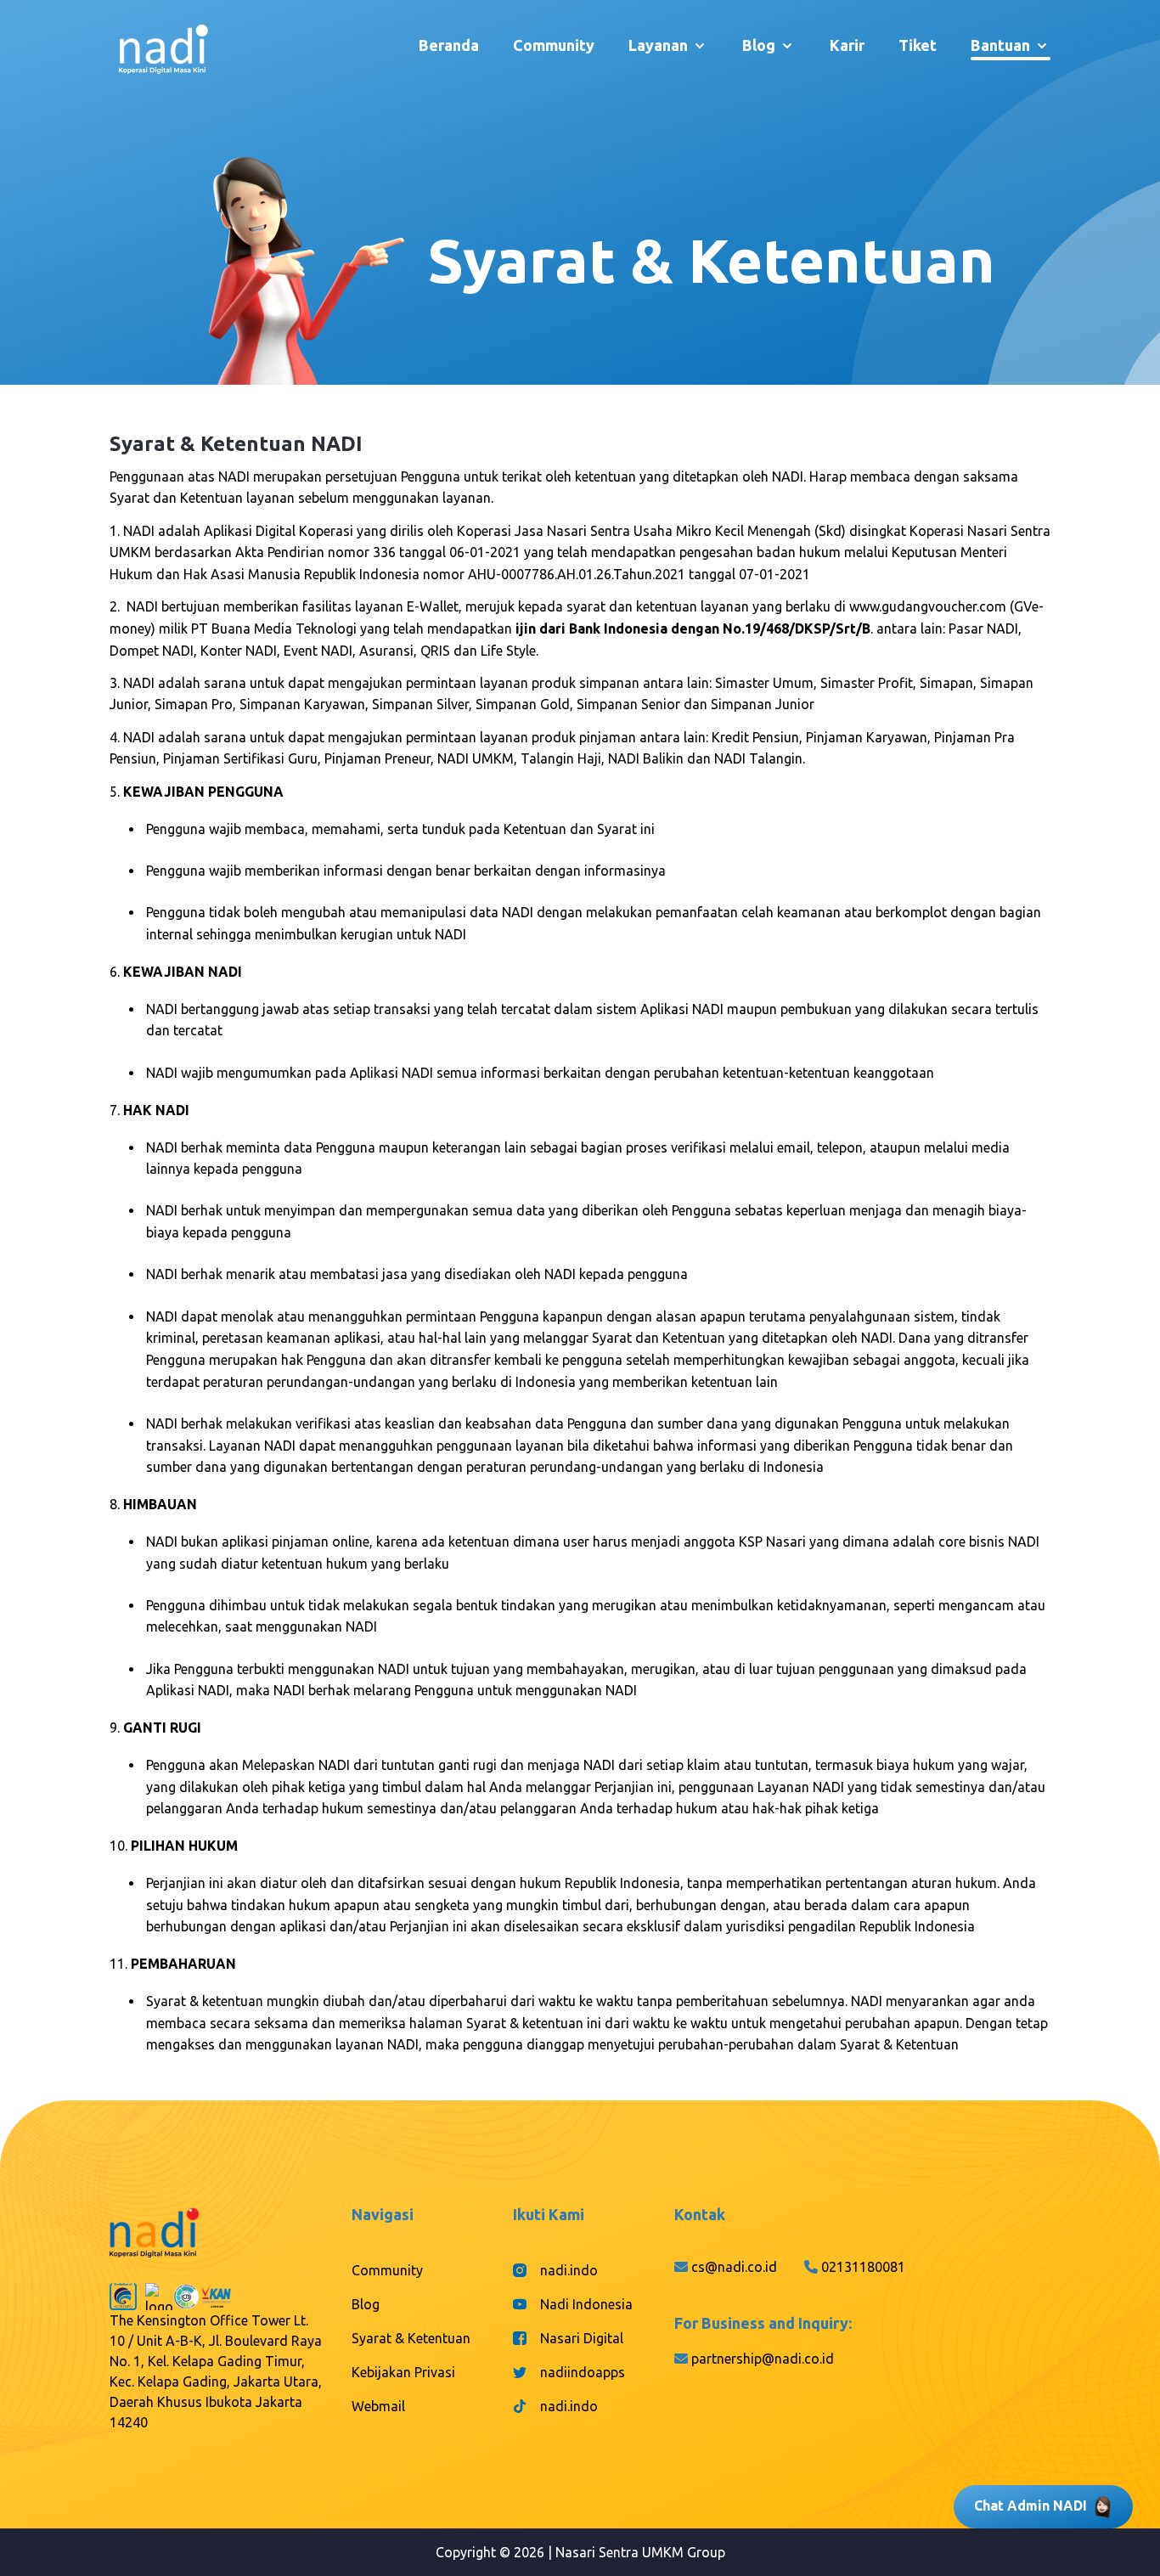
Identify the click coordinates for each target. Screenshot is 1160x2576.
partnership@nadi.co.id (763, 2359)
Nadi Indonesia (586, 2304)
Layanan (658, 45)
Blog (759, 45)
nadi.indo (569, 2270)
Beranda (449, 45)
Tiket (918, 45)
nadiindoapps (583, 2372)
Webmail (378, 2406)
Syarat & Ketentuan (411, 2338)
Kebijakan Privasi (403, 2372)
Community (554, 45)
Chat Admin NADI (1030, 2506)
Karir (847, 45)
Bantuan (1000, 45)
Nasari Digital (582, 2338)
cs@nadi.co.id (734, 2267)
